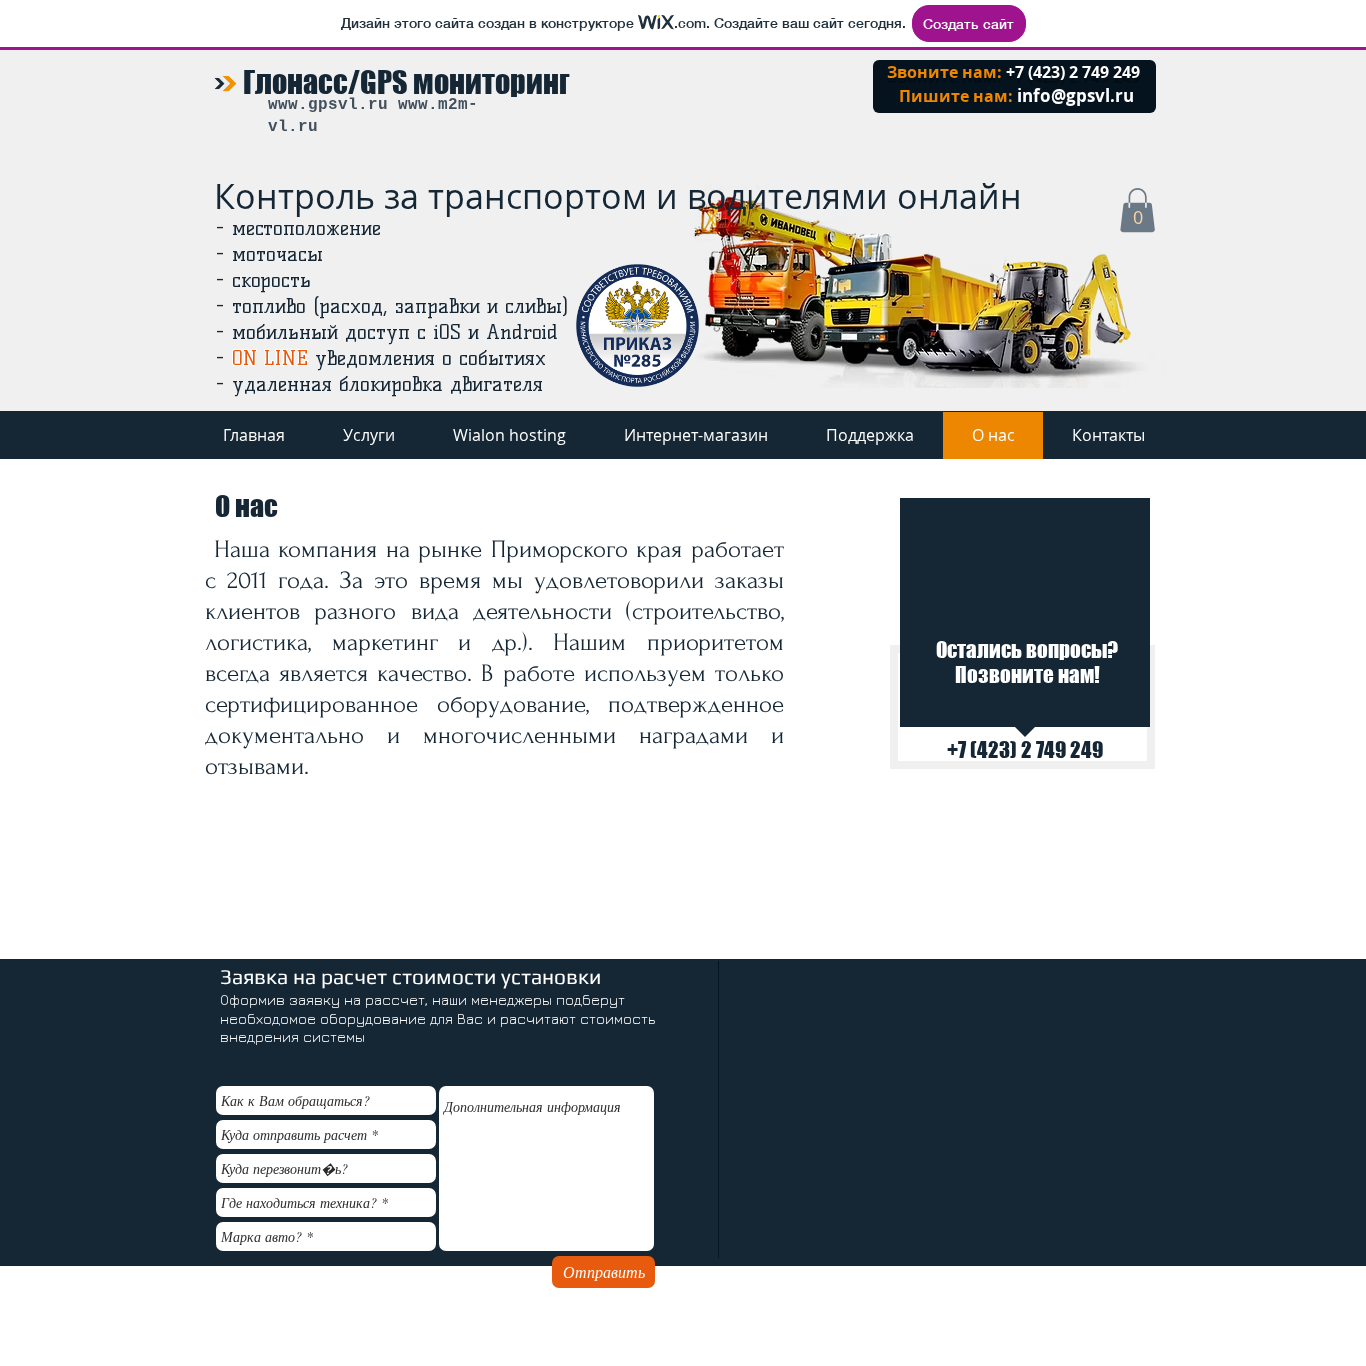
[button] (1137, 210)
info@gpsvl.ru (1075, 95)
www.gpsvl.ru (328, 105)
